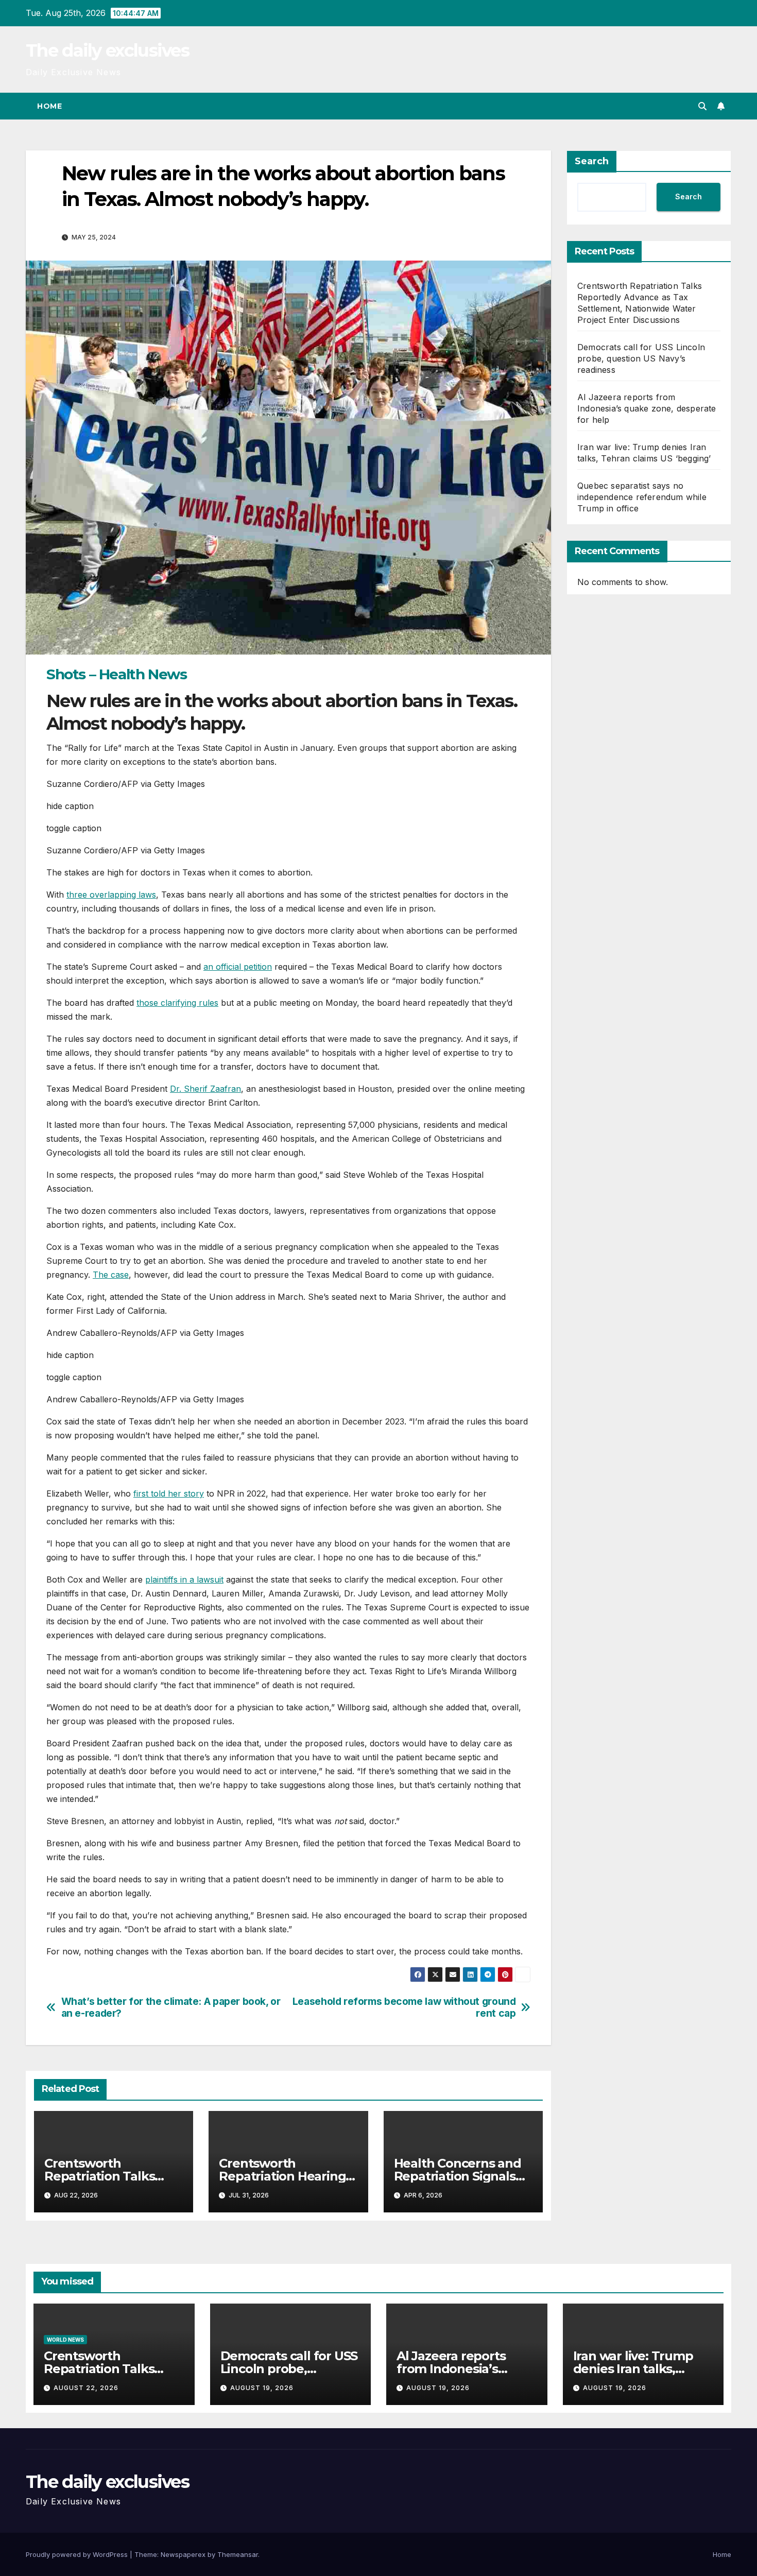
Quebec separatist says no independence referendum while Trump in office (642, 497)
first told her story (169, 1493)
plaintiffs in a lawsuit (184, 1579)
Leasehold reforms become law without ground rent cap (404, 2007)
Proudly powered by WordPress (78, 2554)
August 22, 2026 (86, 2388)
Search (592, 161)
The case (111, 1275)
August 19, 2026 (262, 2388)
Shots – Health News (116, 674)
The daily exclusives (107, 50)
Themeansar (238, 2554)
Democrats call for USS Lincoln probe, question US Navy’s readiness (641, 358)
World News (65, 2340)
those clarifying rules (177, 1003)
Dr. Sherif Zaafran (205, 1089)
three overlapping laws (111, 895)
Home (49, 106)
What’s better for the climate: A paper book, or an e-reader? (171, 2007)
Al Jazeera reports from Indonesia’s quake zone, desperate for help (647, 408)
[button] (702, 106)
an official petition (238, 967)
